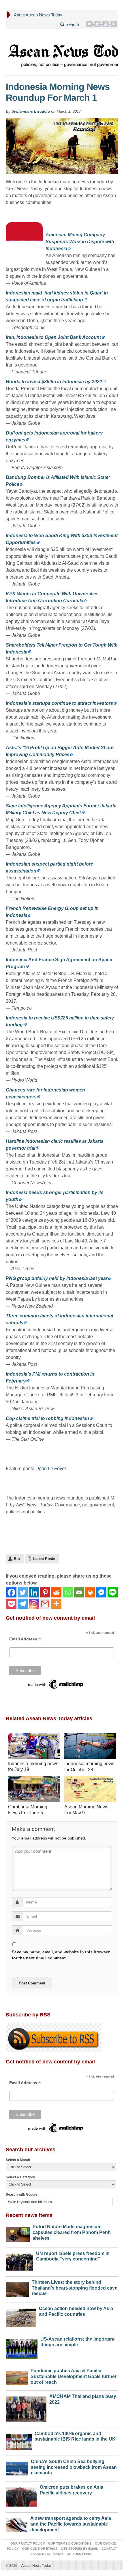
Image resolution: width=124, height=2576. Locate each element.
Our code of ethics (40, 2549)
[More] (56, 1604)
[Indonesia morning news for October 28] (90, 1747)
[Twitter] (90, 24)
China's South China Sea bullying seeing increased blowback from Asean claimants (74, 2467)
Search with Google (22, 2194)
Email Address (25, 1639)
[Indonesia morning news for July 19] (34, 1747)
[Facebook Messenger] (101, 1592)
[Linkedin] (34, 1592)
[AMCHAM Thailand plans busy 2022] (26, 2408)
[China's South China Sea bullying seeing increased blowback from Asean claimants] (17, 2467)
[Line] (113, 1592)
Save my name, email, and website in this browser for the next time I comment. (61, 1955)
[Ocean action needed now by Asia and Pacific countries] (21, 2317)
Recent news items (29, 2215)
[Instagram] (34, 1604)
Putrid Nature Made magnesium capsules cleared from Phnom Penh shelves (72, 2232)
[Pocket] (11, 1604)
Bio (17, 1559)
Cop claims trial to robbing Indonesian (47, 1418)
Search (72, 24)
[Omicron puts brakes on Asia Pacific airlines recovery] (21, 2495)
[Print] (90, 1592)
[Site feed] (114, 24)
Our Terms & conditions (70, 2543)
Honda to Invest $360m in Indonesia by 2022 (54, 382)
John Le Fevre (51, 1469)
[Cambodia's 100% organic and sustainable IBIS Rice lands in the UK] (19, 2440)
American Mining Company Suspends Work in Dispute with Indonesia (80, 242)
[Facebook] (11, 1592)
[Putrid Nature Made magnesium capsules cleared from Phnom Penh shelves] (18, 2233)
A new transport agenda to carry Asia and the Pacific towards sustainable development (71, 2524)
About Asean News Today (38, 15)
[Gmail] (45, 1604)
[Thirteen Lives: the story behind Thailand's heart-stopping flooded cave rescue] (17, 2288)
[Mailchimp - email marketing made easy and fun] (56, 1684)
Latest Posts (44, 1559)
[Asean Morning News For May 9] (90, 1790)
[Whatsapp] (68, 1592)
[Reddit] (56, 1592)
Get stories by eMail (79, 2549)
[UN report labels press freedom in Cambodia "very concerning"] (19, 2261)
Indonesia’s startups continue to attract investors (59, 703)
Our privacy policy (28, 2543)
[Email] (79, 1592)
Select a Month (18, 2160)
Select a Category (20, 2177)
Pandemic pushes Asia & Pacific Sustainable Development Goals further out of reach (74, 2376)
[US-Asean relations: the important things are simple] (22, 2348)
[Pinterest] (98, 24)
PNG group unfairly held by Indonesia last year (57, 1278)
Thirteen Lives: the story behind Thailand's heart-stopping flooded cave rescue (75, 2288)
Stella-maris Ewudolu (31, 111)
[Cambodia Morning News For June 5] (34, 1790)
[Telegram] (23, 1604)
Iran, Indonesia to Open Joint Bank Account (53, 337)
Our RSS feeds (79, 2554)
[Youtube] (106, 24)
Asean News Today (35, 2566)
